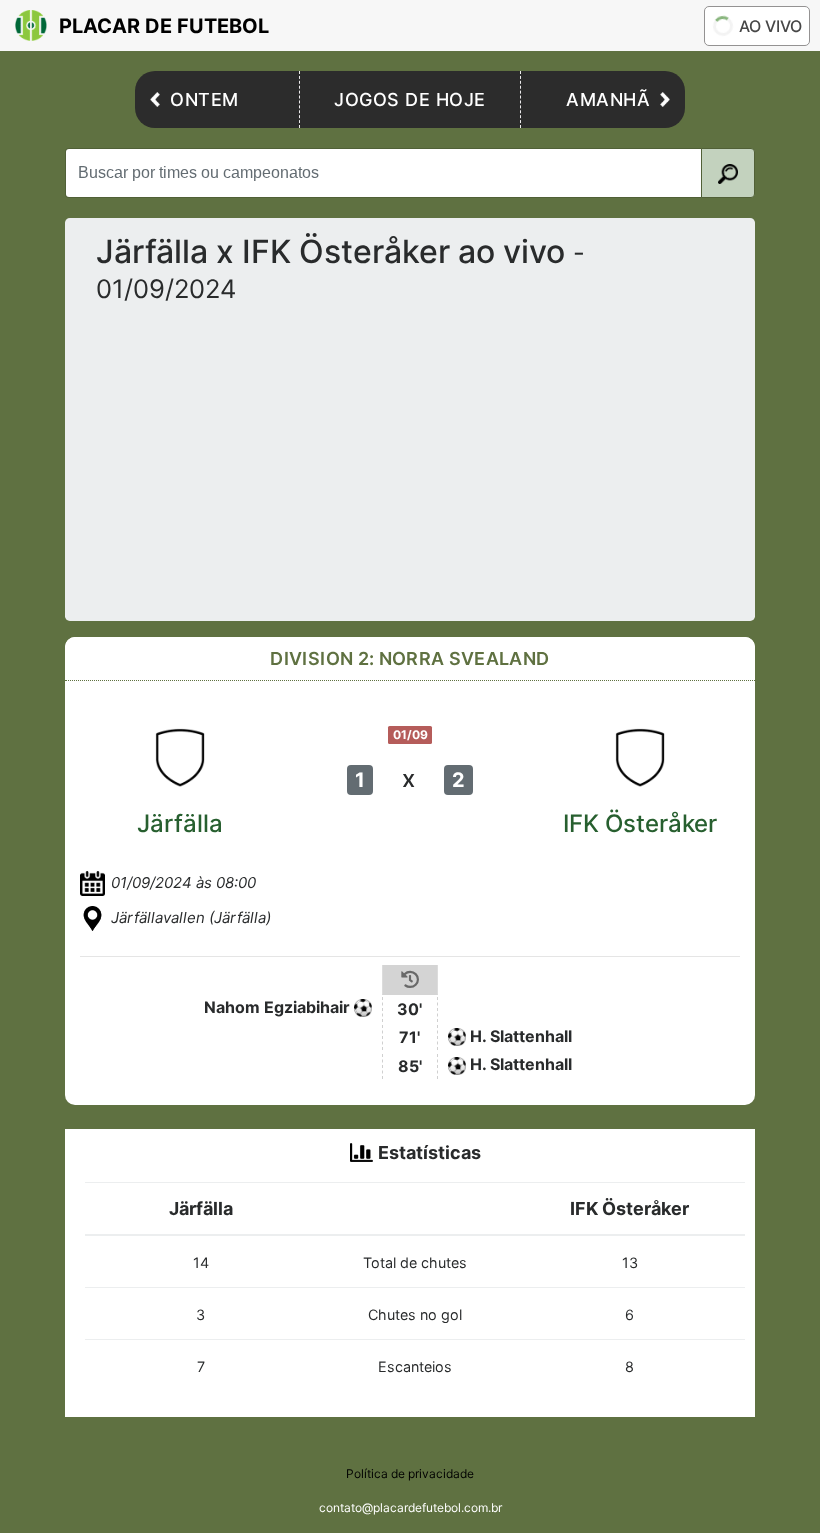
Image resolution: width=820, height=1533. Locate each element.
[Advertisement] (410, 455)
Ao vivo (770, 26)
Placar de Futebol (164, 26)
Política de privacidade (410, 1473)
